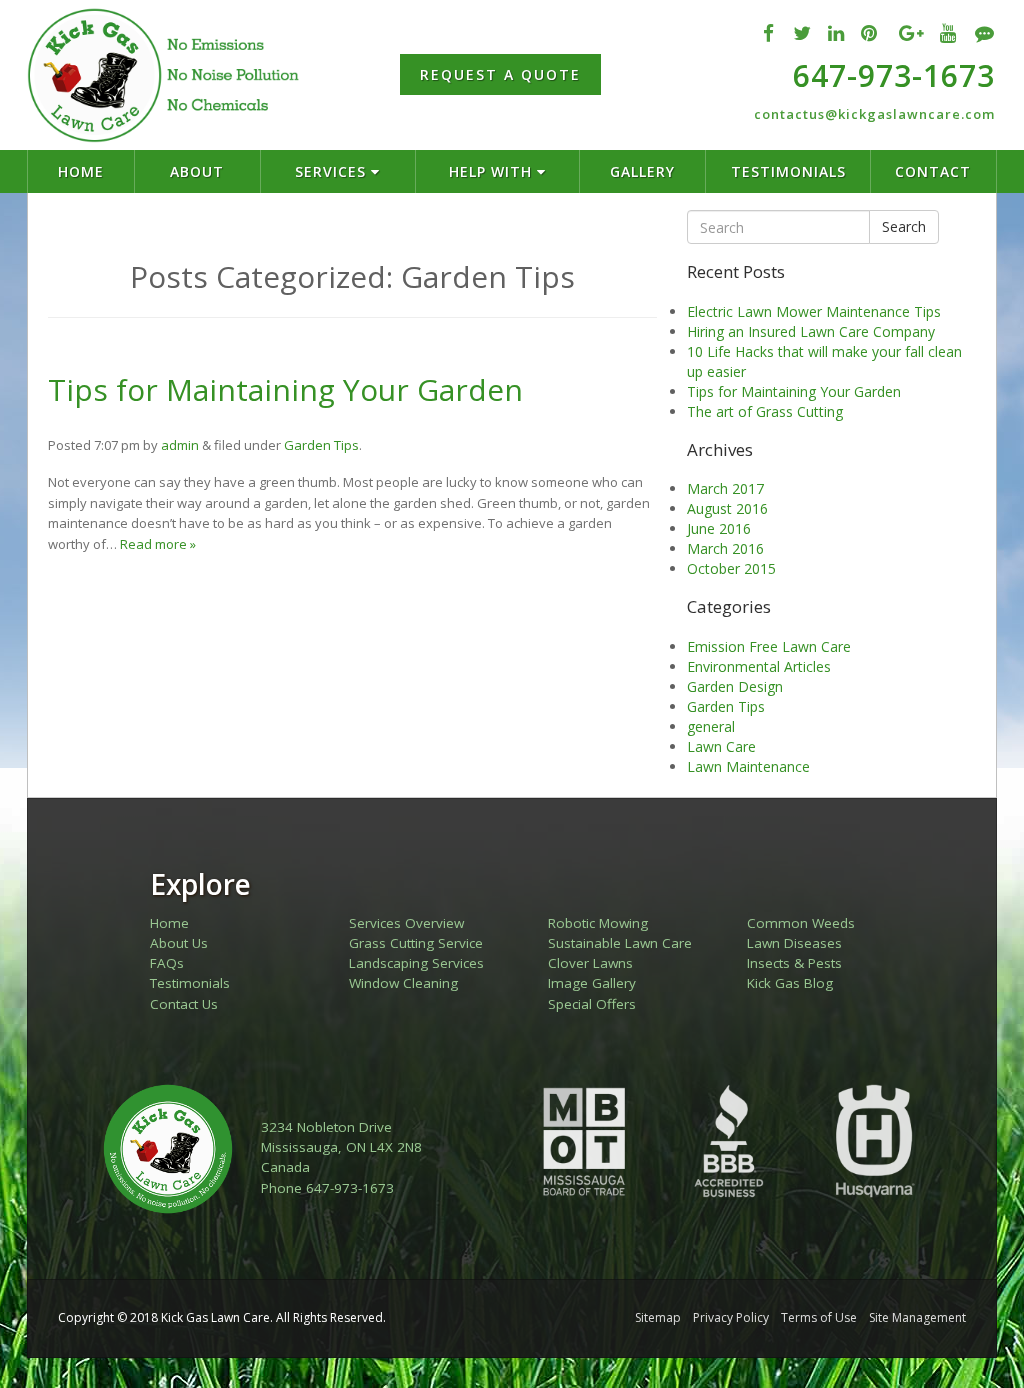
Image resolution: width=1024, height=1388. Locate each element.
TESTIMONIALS (788, 171)
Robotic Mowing (598, 923)
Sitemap (658, 1317)
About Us (179, 943)
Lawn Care (721, 746)
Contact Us (184, 1004)
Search (904, 226)
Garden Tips (321, 445)
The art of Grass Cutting (765, 411)
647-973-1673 (894, 75)
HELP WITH (493, 171)
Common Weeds (801, 923)
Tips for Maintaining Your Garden (285, 389)
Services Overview (406, 923)
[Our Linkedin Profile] (836, 33)
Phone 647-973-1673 (327, 1188)
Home (169, 923)
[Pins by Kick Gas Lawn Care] (869, 33)
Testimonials (190, 983)
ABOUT (197, 171)
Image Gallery (592, 983)
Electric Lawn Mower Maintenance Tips (814, 311)
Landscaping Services (416, 963)
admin (180, 445)
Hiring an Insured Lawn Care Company (811, 331)
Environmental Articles (759, 666)
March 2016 (725, 548)
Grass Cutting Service (416, 943)
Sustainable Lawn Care (620, 943)
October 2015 (731, 568)
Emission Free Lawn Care (769, 646)
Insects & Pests (794, 963)
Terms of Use (819, 1317)
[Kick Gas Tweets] (802, 33)
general (711, 726)
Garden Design (735, 686)
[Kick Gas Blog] (985, 33)
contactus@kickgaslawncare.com (874, 114)
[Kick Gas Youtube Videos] (948, 33)
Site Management (917, 1317)
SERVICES (333, 171)
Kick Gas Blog (790, 983)
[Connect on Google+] (911, 33)
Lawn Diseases (794, 943)
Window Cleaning (403, 983)
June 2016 (719, 528)
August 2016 (727, 508)
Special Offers (592, 1004)
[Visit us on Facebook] (769, 33)
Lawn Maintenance (748, 766)
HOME (81, 171)
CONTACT (933, 171)
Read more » (158, 544)
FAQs (167, 963)
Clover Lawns (590, 963)
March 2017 (725, 488)
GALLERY (642, 171)
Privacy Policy (731, 1317)
